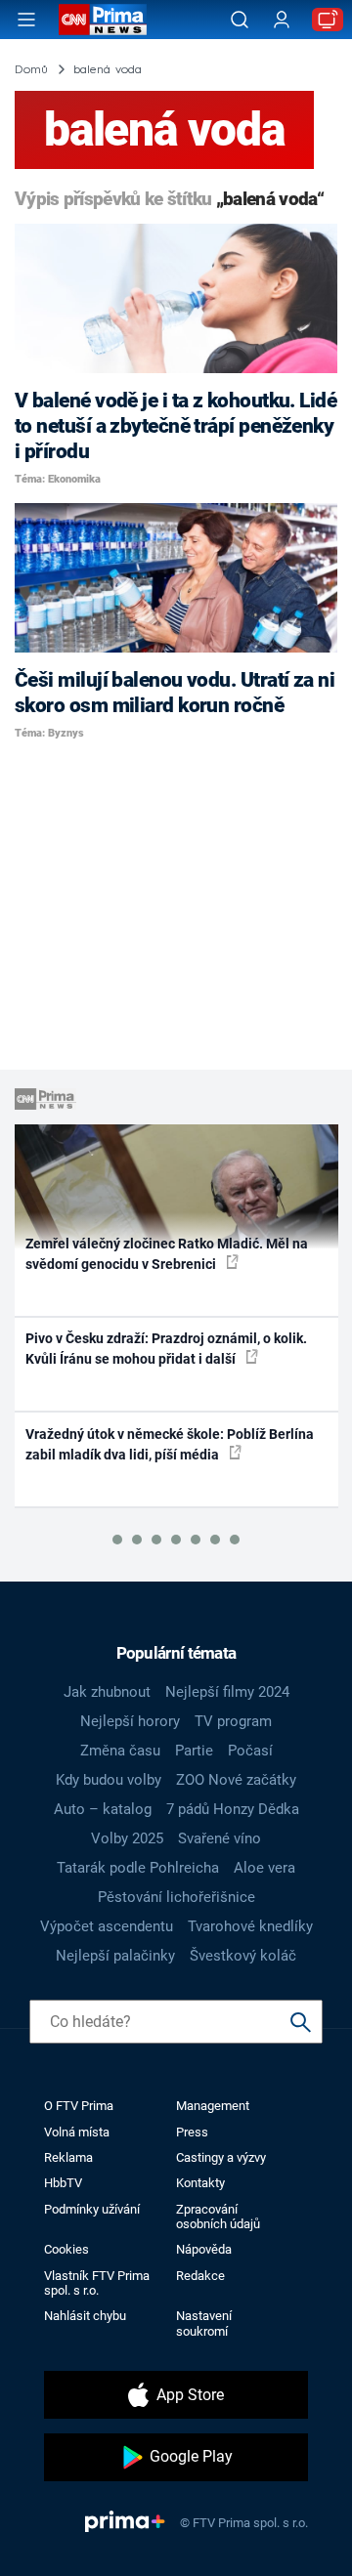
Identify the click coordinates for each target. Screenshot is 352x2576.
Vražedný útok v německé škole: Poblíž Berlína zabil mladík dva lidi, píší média (170, 1444)
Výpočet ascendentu (107, 1926)
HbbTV (63, 2183)
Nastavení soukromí (204, 2323)
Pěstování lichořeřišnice (176, 1897)
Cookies (66, 2249)
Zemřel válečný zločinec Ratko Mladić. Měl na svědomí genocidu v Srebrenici (167, 1254)
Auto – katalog (103, 1809)
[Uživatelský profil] (282, 20)
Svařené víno (220, 1838)
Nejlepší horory (130, 1721)
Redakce (200, 2276)
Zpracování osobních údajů (218, 2217)
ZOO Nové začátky (236, 1780)
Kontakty (200, 2183)
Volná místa (77, 2132)
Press (192, 2132)
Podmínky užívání (92, 2209)
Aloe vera (264, 1868)
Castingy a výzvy (221, 2157)
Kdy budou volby (109, 1780)
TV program (233, 1721)
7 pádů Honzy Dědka (233, 1809)
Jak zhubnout (107, 1692)
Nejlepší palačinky (115, 1956)
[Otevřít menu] (26, 20)
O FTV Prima (79, 2106)
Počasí (250, 1751)
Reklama (68, 2157)
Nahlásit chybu (85, 2316)
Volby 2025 (127, 1838)
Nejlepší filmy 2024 (227, 1692)
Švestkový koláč (243, 1956)
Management (213, 2106)
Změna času (120, 1751)
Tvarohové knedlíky (250, 1926)
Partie (194, 1751)
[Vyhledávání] (240, 20)
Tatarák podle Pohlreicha (138, 1868)
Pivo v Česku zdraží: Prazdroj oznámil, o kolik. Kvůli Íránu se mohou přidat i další (166, 1349)
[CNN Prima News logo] (103, 20)
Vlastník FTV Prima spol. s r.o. (97, 2283)
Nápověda (204, 2249)
